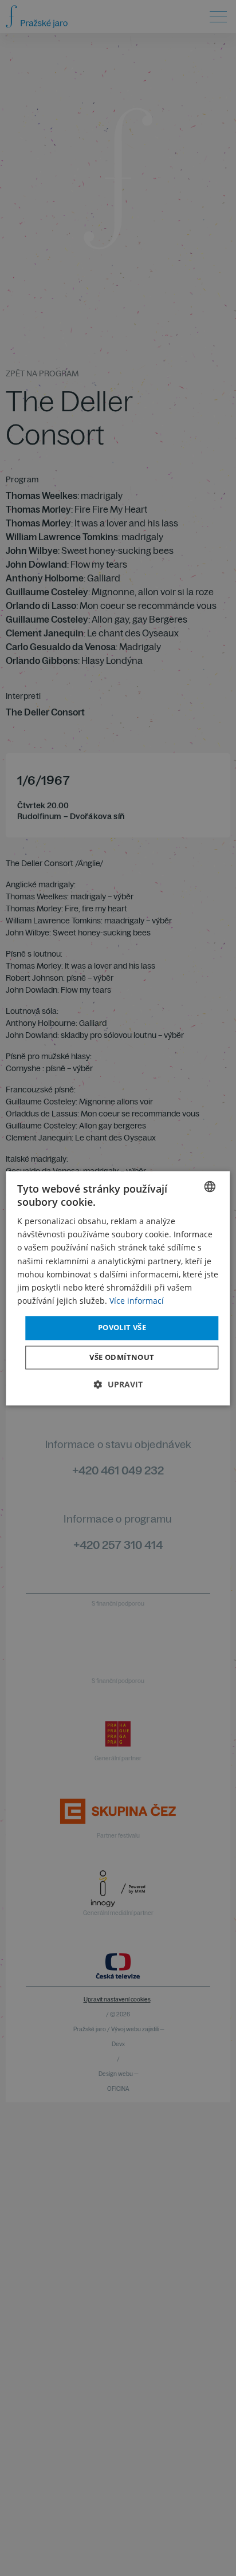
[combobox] (210, 1186)
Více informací (137, 1301)
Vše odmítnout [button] (122, 1357)
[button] (118, 1384)
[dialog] (118, 1288)
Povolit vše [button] (122, 1327)
